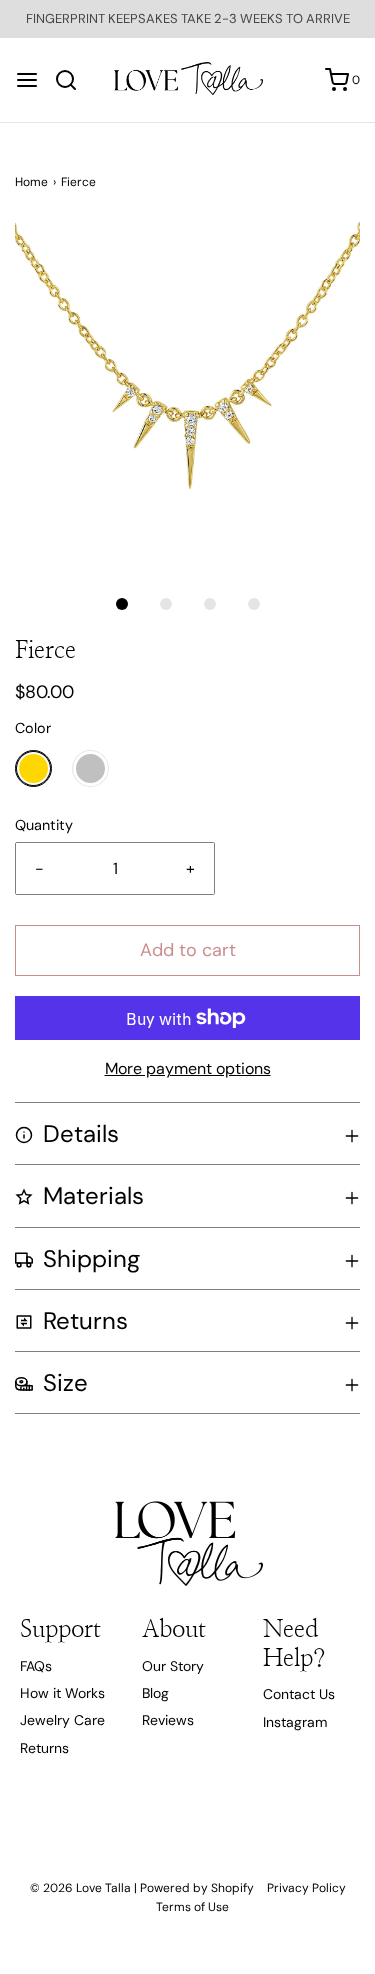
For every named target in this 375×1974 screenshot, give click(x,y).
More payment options (188, 1068)
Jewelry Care (62, 1720)
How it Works (62, 1693)
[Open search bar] (73, 80)
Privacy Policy (306, 1888)
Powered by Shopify (197, 1888)
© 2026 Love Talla (80, 1888)
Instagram (295, 1722)
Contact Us (299, 1694)
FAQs (36, 1666)
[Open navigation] (27, 80)
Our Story (173, 1666)
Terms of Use (192, 1907)
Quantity (44, 825)
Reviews (168, 1720)
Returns (44, 1748)
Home (31, 182)
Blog (155, 1693)
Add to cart (188, 950)
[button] (187, 394)
